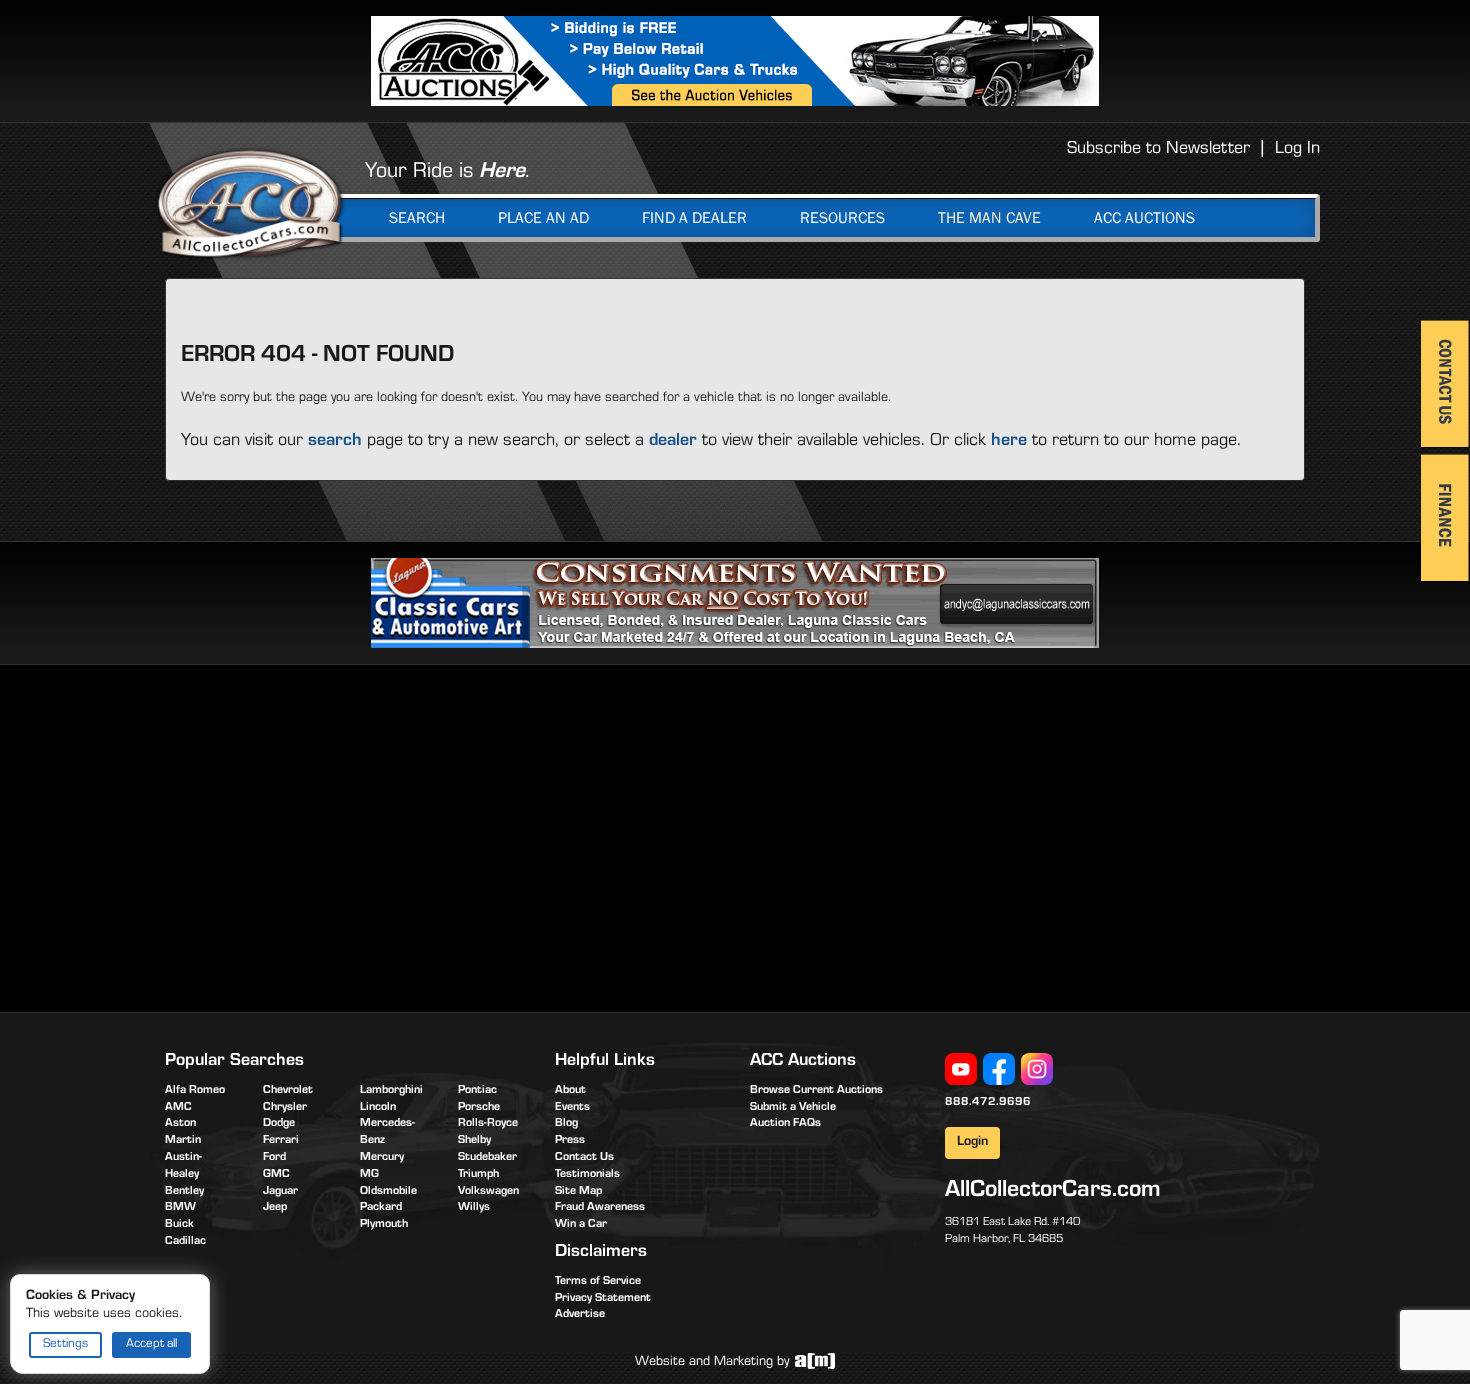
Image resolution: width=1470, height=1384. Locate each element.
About (570, 1091)
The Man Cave (989, 218)
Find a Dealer (694, 218)
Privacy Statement (603, 1299)
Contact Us (584, 1158)
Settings (65, 1344)
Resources (842, 218)
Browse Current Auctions (816, 1091)
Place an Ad (543, 218)
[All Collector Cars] (250, 203)
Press (570, 1141)
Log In (1297, 150)
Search (417, 218)
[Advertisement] (333, 835)
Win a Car (581, 1225)
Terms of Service (598, 1282)
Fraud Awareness (600, 1208)
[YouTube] (961, 1070)
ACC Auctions (1144, 218)
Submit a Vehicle (793, 1108)
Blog (566, 1124)
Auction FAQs (785, 1124)
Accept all (151, 1344)
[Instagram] (1037, 1070)
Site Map (578, 1192)
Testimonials (587, 1175)
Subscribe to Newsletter (1158, 150)
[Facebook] (999, 1070)
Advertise (580, 1315)
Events (572, 1108)
